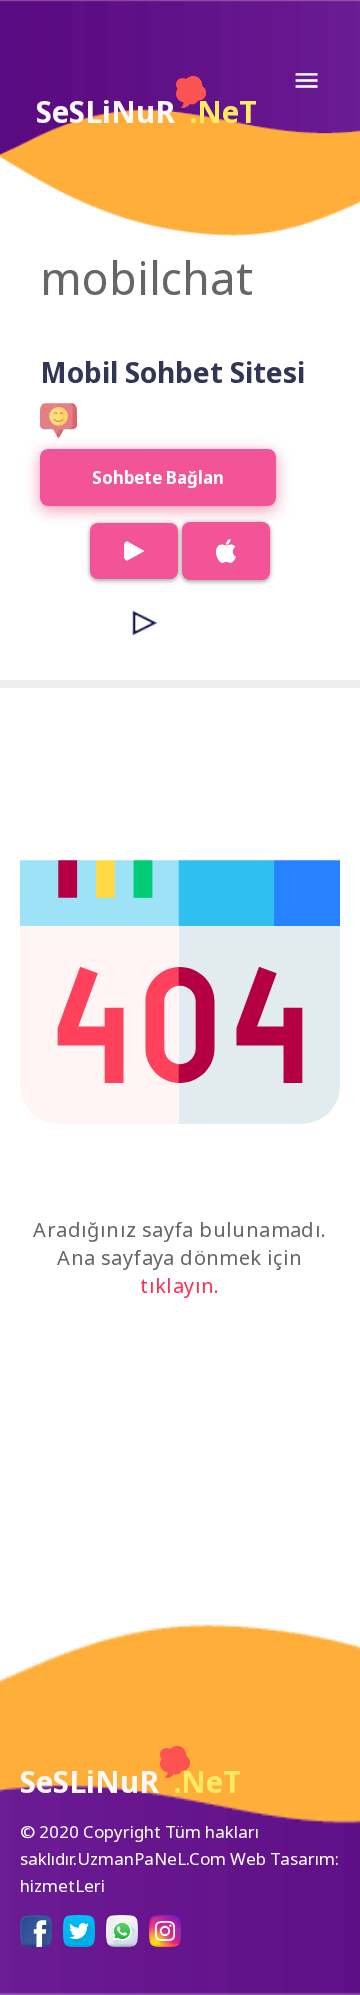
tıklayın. (180, 1285)
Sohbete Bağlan (158, 477)
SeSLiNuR (146, 111)
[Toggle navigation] (306, 80)
